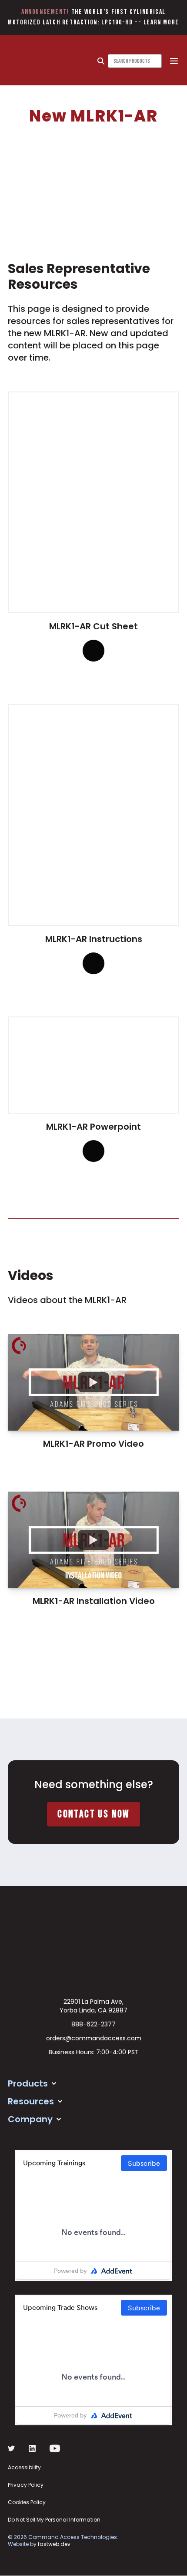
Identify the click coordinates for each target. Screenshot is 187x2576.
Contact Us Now (93, 1814)
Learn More (161, 22)
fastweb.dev (54, 2544)
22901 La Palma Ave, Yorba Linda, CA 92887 (93, 2006)
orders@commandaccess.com (94, 2038)
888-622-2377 (93, 2024)
